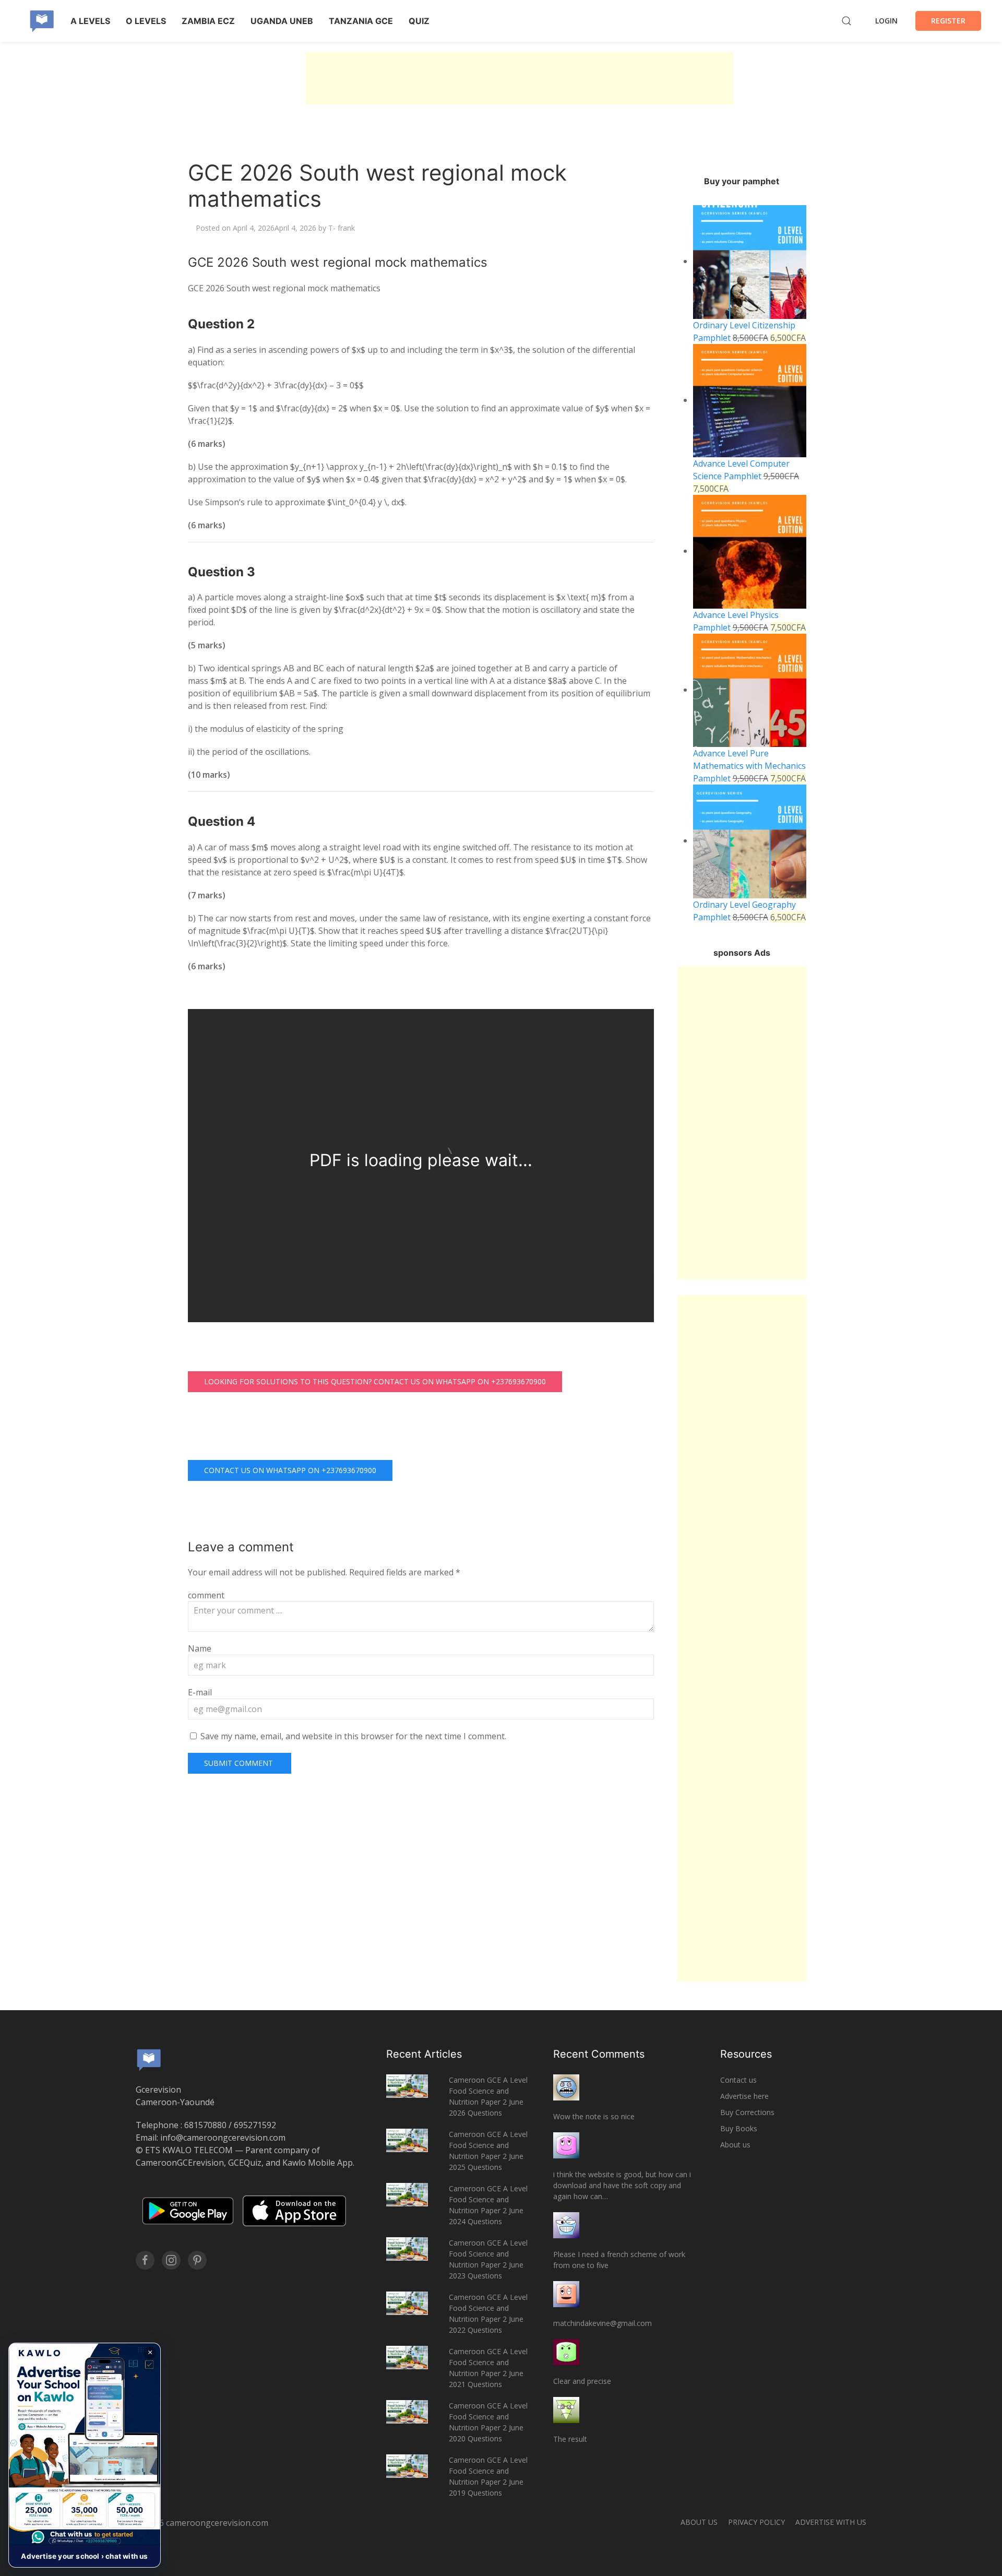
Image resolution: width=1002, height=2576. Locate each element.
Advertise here (744, 2096)
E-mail (200, 1692)
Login (886, 21)
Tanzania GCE (361, 21)
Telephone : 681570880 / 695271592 (206, 2125)
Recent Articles (424, 2054)
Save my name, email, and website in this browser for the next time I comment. (353, 1736)
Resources (746, 2054)
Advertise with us (831, 2522)
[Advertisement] (519, 78)
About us (735, 2145)
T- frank (342, 228)
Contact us (738, 2080)
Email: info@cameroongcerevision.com (211, 2138)
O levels (146, 21)
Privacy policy (756, 2522)
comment (206, 1595)
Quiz (419, 21)
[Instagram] (171, 2260)
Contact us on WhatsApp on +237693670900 (290, 1470)
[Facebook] (145, 2260)
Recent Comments (599, 2054)
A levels (90, 21)
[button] (85, 2455)
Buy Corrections (747, 2112)
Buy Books (739, 2128)
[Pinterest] (197, 2260)
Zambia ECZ (208, 21)
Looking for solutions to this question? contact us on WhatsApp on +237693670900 (375, 1381)
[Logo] (42, 21)
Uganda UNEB (282, 21)
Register (948, 21)
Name (200, 1648)
